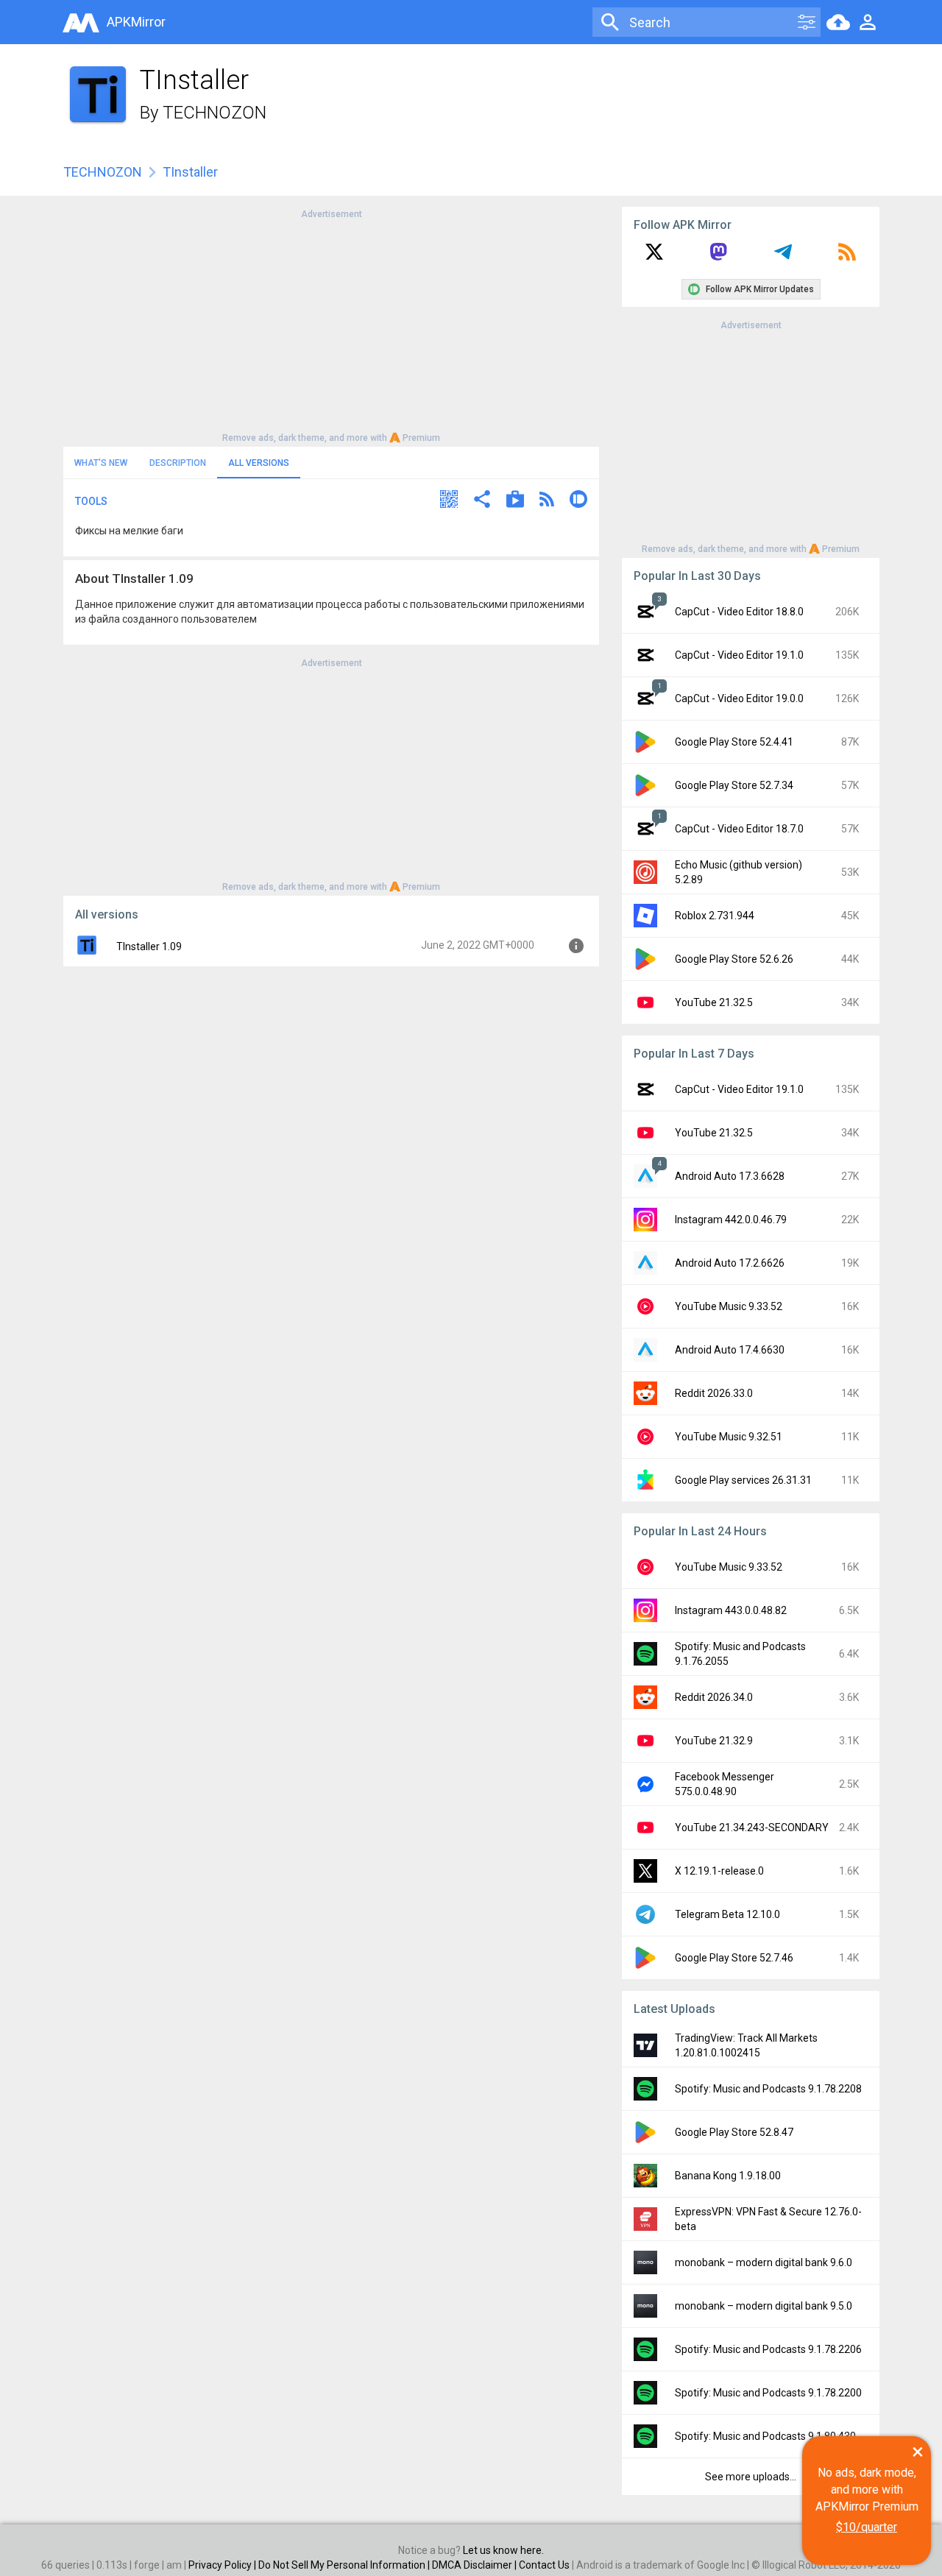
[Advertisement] (331, 325)
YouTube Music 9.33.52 (729, 1306)
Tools (91, 501)
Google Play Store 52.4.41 (734, 742)
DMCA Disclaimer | (475, 2565)
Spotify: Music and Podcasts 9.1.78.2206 (768, 2349)
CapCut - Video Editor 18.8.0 (739, 612)
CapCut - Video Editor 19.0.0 (739, 698)
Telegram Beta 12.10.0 (727, 1914)
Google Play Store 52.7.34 (734, 785)
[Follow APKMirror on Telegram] (783, 257)
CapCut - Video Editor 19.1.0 (739, 655)
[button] (449, 501)
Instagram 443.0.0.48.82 (731, 1610)
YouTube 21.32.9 (714, 1741)
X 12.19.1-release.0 (719, 1871)
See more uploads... (751, 2477)
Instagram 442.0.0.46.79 (731, 1220)
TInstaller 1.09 (149, 946)
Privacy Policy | (223, 2565)
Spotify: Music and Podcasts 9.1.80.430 (765, 2436)
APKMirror (136, 22)
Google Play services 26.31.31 (743, 1480)
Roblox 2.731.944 (715, 916)
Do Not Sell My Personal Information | (345, 2565)
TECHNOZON (215, 113)
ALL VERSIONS (259, 463)
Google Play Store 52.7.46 (734, 1958)
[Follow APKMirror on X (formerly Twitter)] (654, 257)
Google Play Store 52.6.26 (734, 959)
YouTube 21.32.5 (714, 1002)
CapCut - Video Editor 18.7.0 (739, 829)
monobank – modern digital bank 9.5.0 (764, 2306)
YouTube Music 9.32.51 (729, 1437)
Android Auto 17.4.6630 (730, 1350)
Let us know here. (503, 2550)
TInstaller (190, 172)
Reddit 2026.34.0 (714, 1697)
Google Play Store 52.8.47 (734, 2132)
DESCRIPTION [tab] (178, 463)
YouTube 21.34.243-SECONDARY (752, 1827)
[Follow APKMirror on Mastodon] (718, 257)
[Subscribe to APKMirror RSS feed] (847, 257)
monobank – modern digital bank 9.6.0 (764, 2262)
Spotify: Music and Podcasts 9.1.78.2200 (768, 2393)
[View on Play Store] (515, 501)
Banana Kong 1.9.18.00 (728, 2176)
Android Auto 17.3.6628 (730, 1176)
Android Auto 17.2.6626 (730, 1263)
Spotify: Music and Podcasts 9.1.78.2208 (768, 2089)
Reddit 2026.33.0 (714, 1393)
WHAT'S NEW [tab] (101, 463)
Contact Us (544, 2565)
